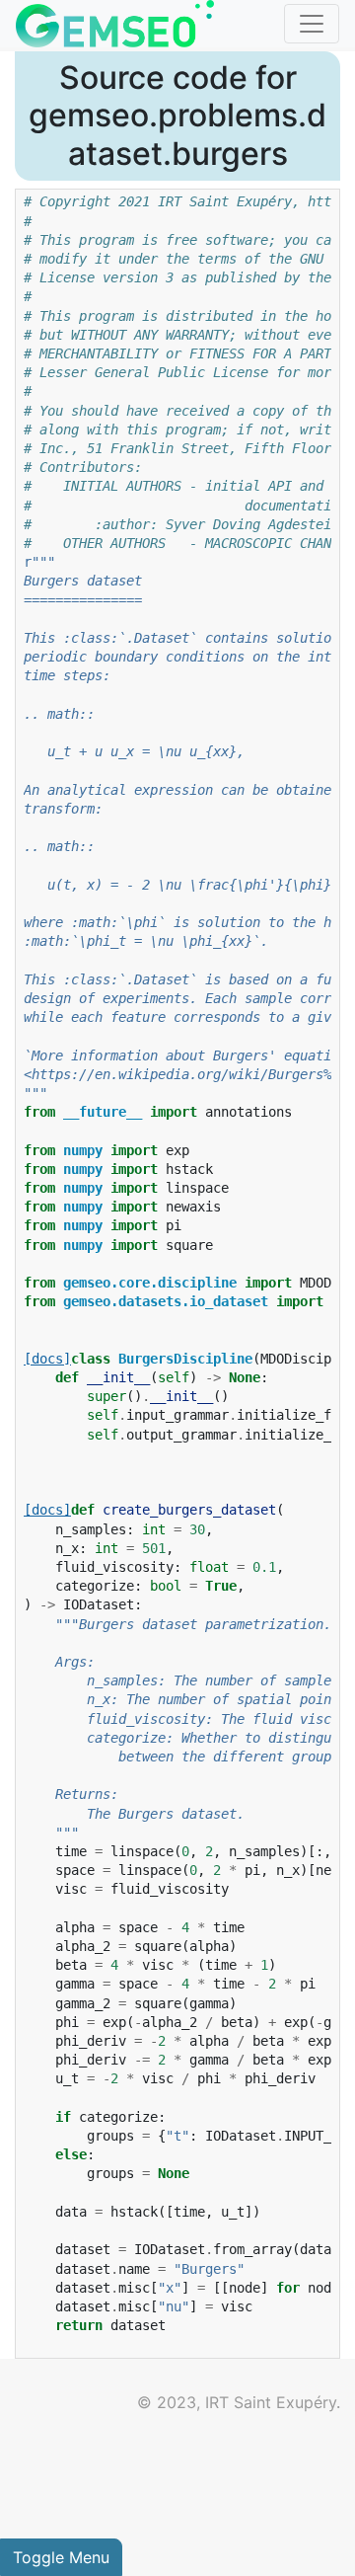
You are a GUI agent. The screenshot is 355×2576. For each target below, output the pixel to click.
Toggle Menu (61, 2557)
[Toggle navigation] (312, 24)
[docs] (47, 1359)
